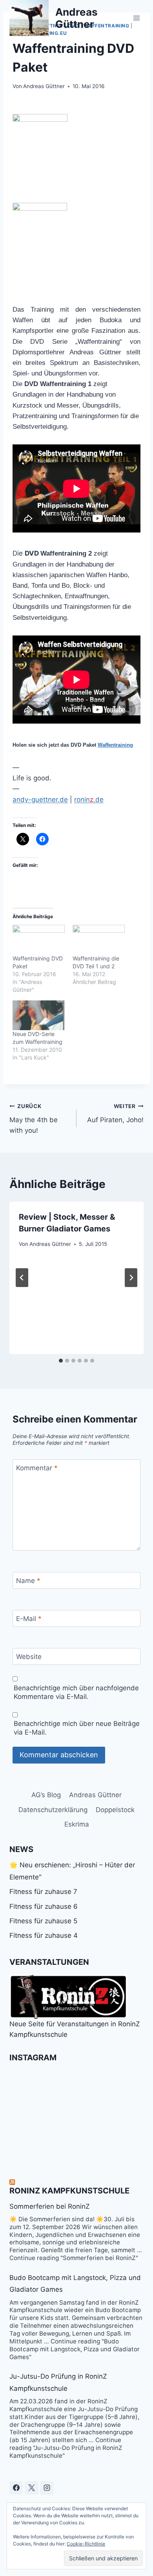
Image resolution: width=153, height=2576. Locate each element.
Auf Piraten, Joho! (115, 1113)
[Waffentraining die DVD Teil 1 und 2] (99, 940)
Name (28, 1581)
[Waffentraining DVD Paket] (39, 940)
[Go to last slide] (22, 1278)
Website (29, 1657)
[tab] (61, 1361)
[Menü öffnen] (136, 18)
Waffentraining (115, 745)
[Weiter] (131, 1278)
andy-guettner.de (40, 800)
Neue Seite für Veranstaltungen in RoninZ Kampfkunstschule (75, 2029)
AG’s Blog (46, 1795)
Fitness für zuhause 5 (43, 1921)
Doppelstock (115, 1810)
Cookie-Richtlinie (86, 2544)
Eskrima (77, 1824)
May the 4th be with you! (34, 1119)
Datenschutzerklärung (53, 1810)
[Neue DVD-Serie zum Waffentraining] (39, 1015)
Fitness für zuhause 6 (44, 1906)
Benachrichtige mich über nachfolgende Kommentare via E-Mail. (76, 1692)
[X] (31, 2488)
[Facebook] (16, 2488)
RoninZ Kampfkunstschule (69, 2191)
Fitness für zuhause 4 (44, 1935)
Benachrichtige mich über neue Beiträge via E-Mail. (77, 1728)
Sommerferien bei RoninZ (50, 2206)
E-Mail (29, 1619)
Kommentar (37, 1468)
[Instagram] (47, 2488)
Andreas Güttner (44, 86)
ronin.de (89, 800)
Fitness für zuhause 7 (43, 1892)
